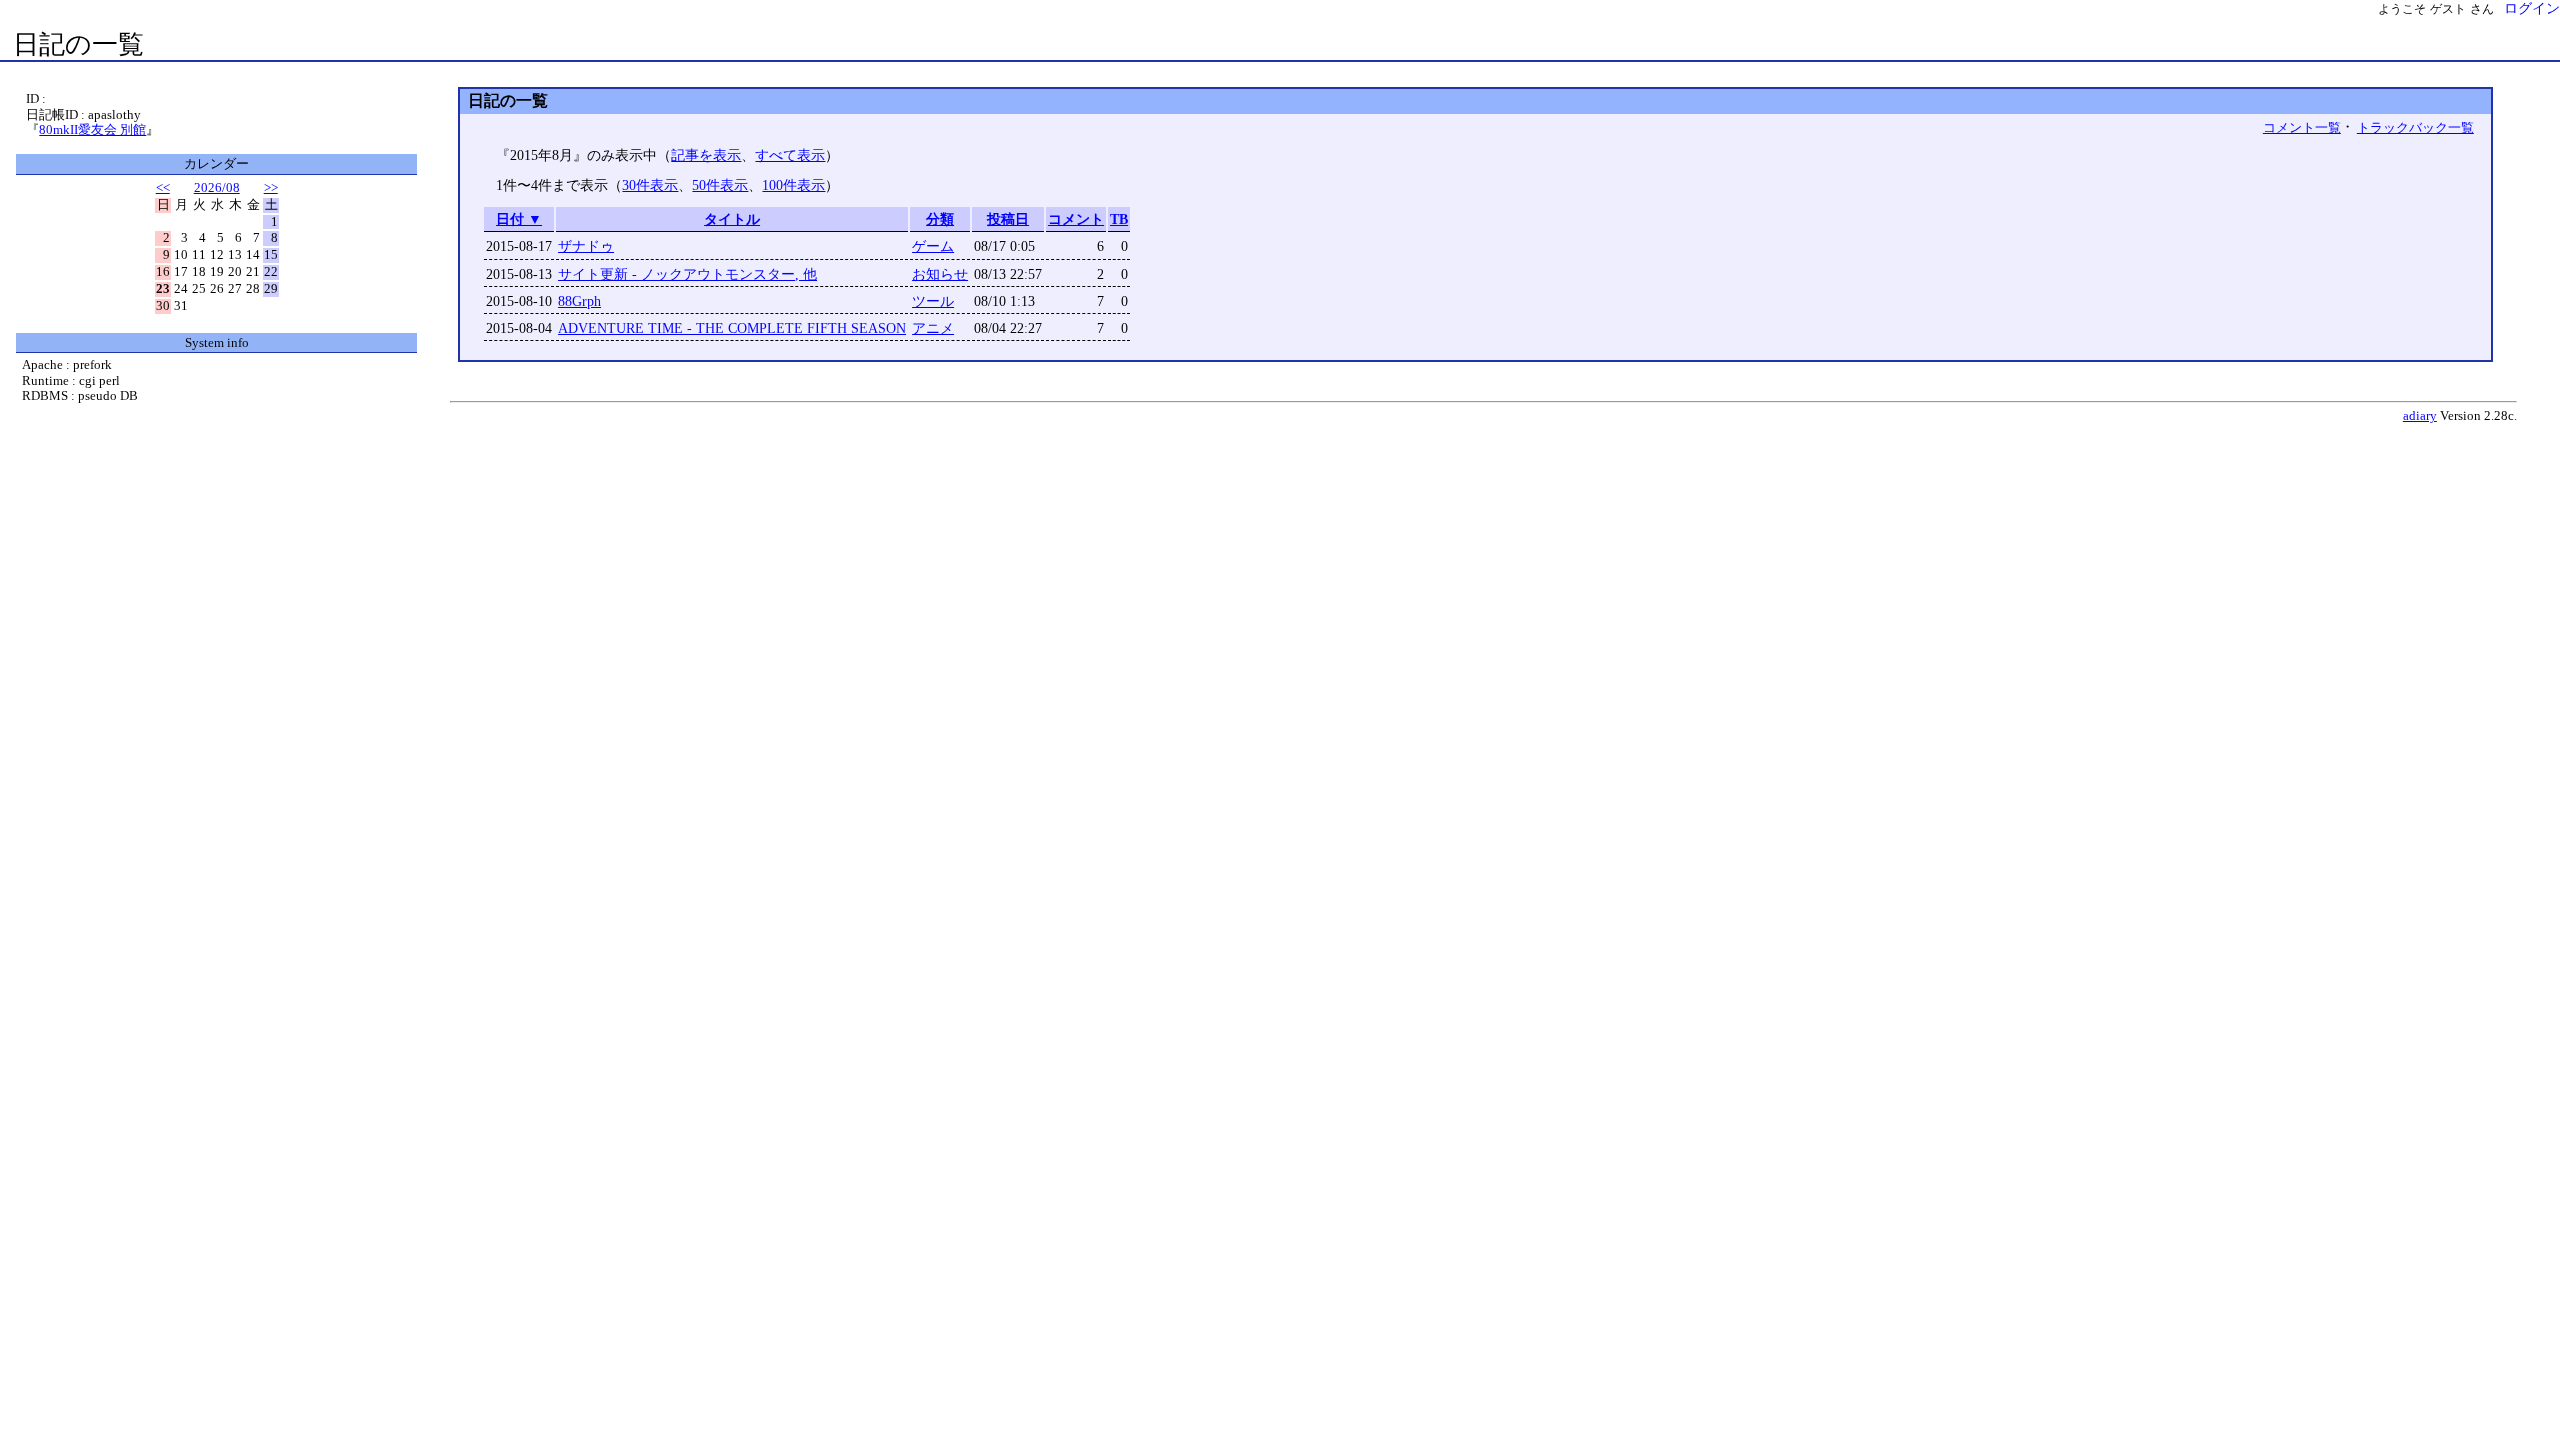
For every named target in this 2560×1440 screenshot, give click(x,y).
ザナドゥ (586, 246)
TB (1119, 219)
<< (163, 187)
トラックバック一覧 (2415, 127)
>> (271, 187)
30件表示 (650, 185)
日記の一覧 (78, 44)
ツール (933, 301)
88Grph (579, 301)
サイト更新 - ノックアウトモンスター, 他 (687, 274)
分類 (940, 219)
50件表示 (720, 185)
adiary (2420, 416)
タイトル (732, 219)
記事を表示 (706, 155)
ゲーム (933, 246)
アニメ (933, 328)
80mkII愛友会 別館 (92, 129)
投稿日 (1008, 219)
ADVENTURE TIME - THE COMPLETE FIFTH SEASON (732, 328)
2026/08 (217, 187)
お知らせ (940, 274)
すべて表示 (790, 155)
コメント (1076, 219)
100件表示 (793, 185)
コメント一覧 (2302, 127)
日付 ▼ (519, 219)
